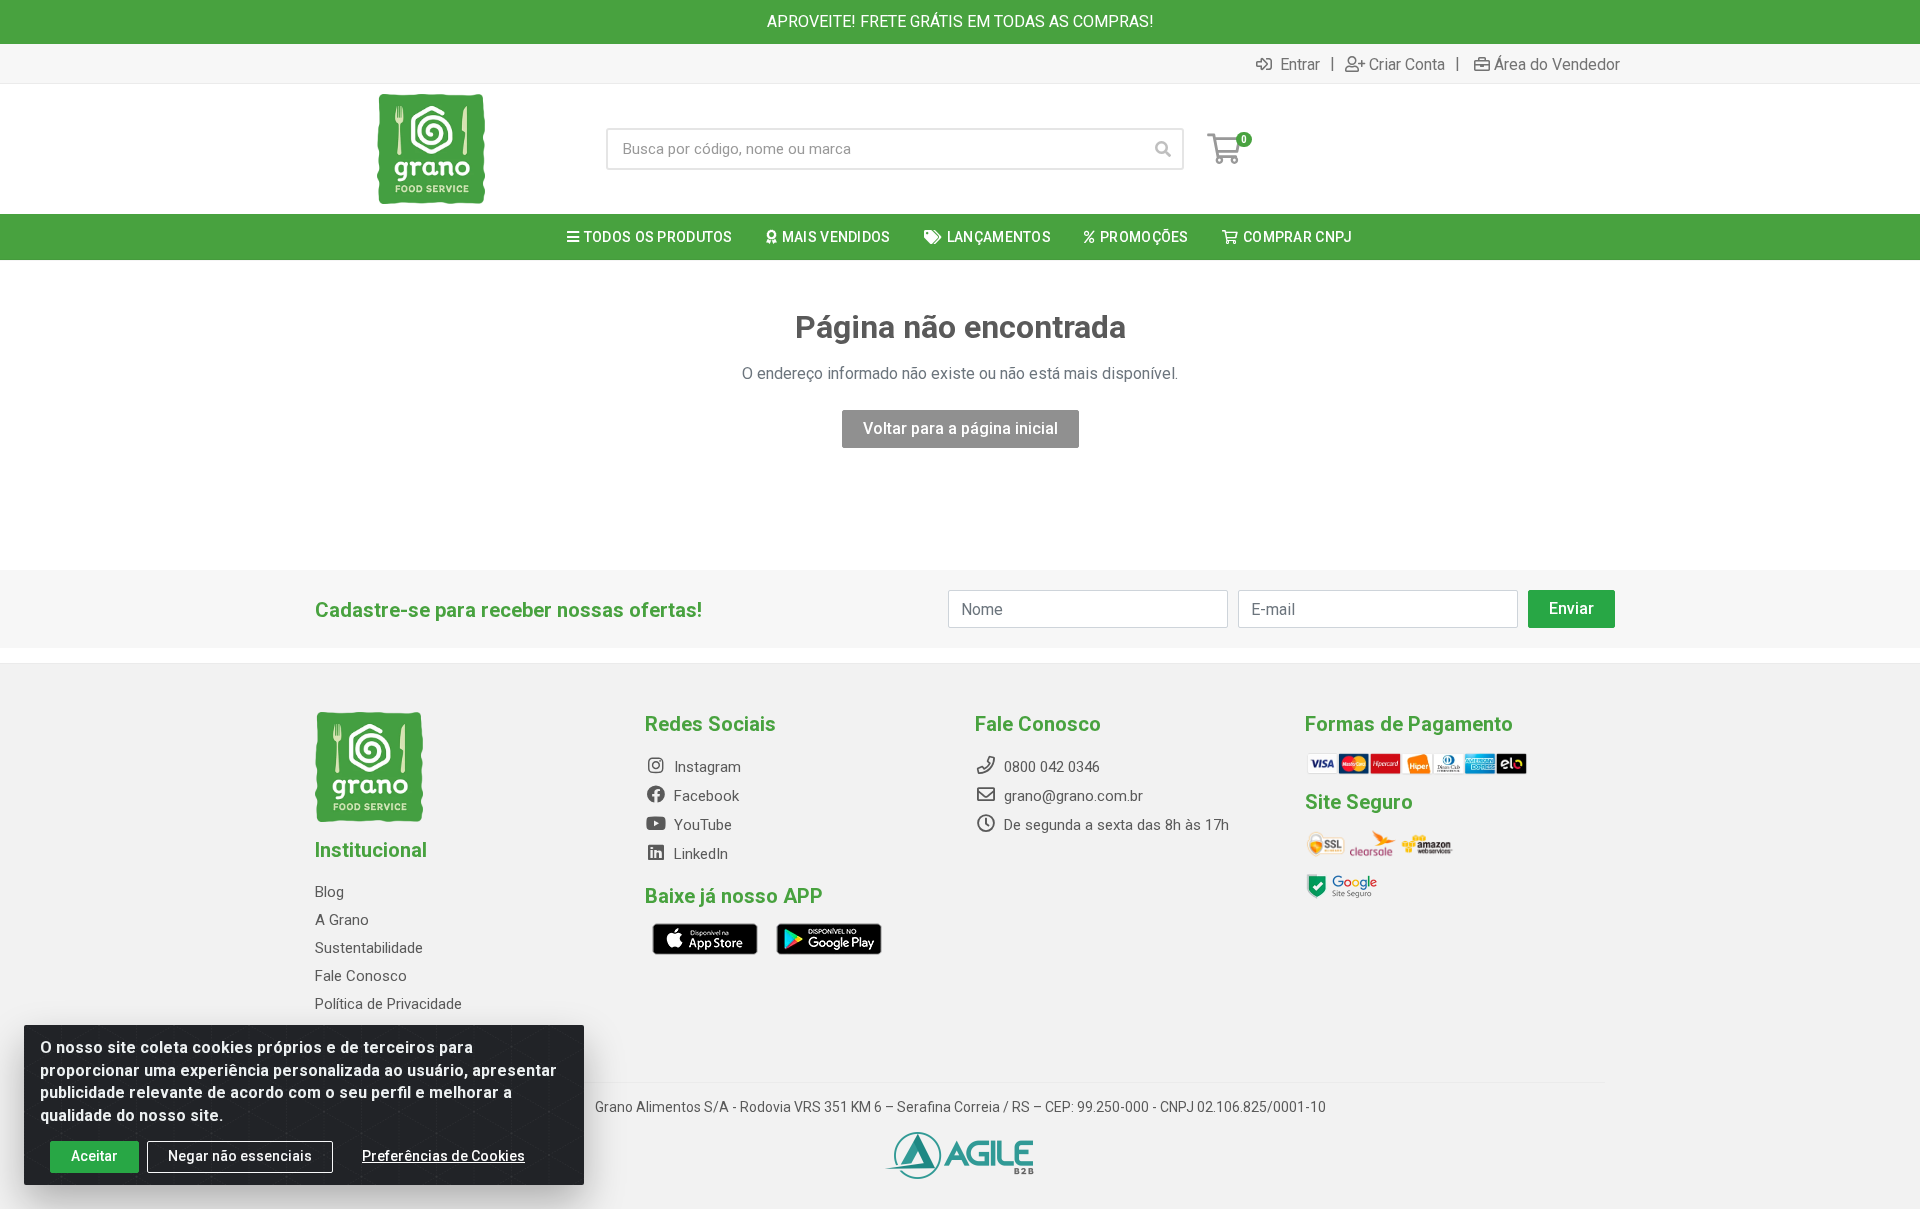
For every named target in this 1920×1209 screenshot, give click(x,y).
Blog (329, 892)
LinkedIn (699, 854)
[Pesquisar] (1163, 149)
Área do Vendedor (1557, 64)
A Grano (342, 920)
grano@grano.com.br (1073, 796)
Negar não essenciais (240, 1156)
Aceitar (94, 1156)
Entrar (1298, 64)
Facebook (704, 796)
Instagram (705, 767)
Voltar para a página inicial (960, 428)
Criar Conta (1407, 64)
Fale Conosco (361, 976)
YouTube (701, 825)
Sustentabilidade (369, 948)
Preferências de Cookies (443, 1156)
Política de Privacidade (388, 1004)
